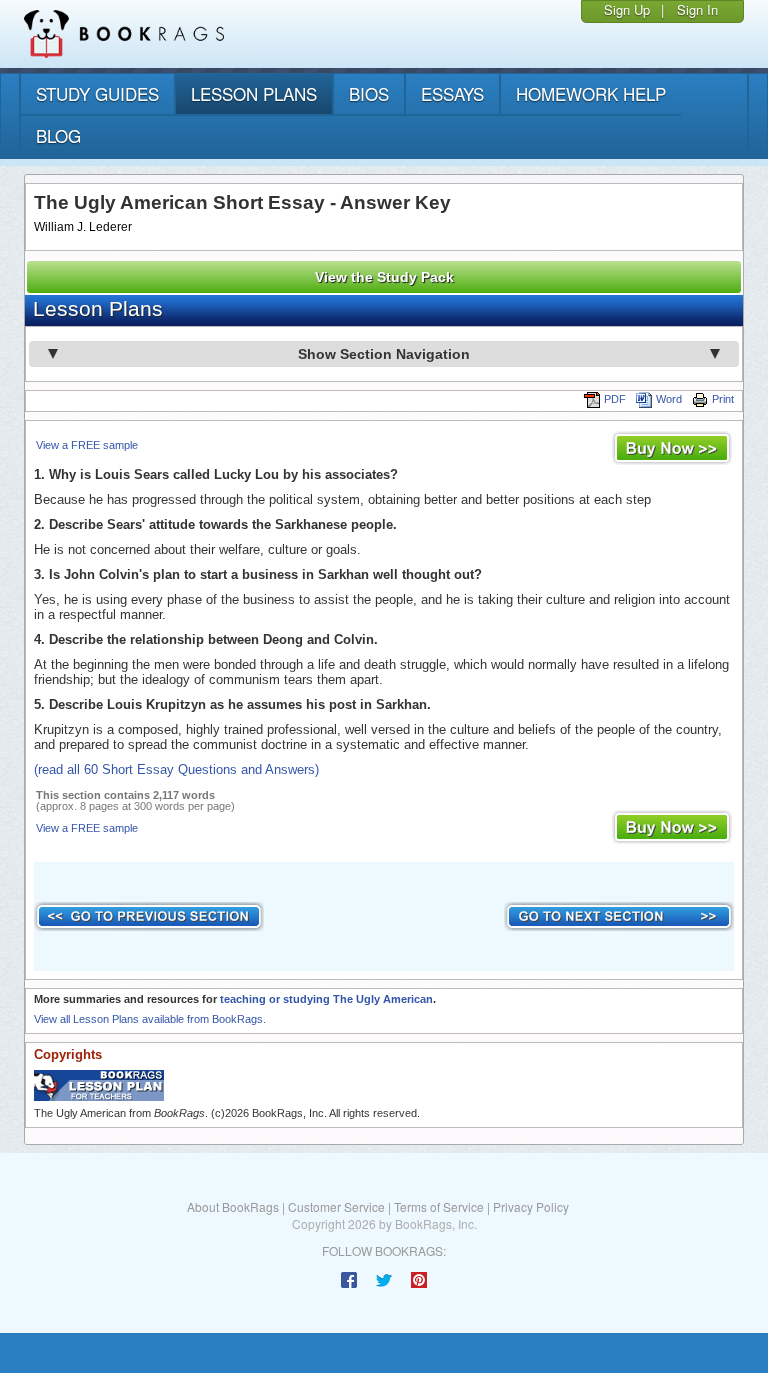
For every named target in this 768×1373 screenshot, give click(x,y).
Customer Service (336, 1206)
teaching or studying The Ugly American (326, 999)
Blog (58, 135)
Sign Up (627, 9)
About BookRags (233, 1206)
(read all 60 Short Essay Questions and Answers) (176, 769)
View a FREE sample (87, 445)
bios (369, 93)
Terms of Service (439, 1206)
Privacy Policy (531, 1206)
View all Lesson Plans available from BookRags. (150, 1019)
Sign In (697, 9)
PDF (615, 399)
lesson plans (254, 93)
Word (669, 399)
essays (452, 93)
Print (723, 399)
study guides (97, 93)
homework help (591, 93)
